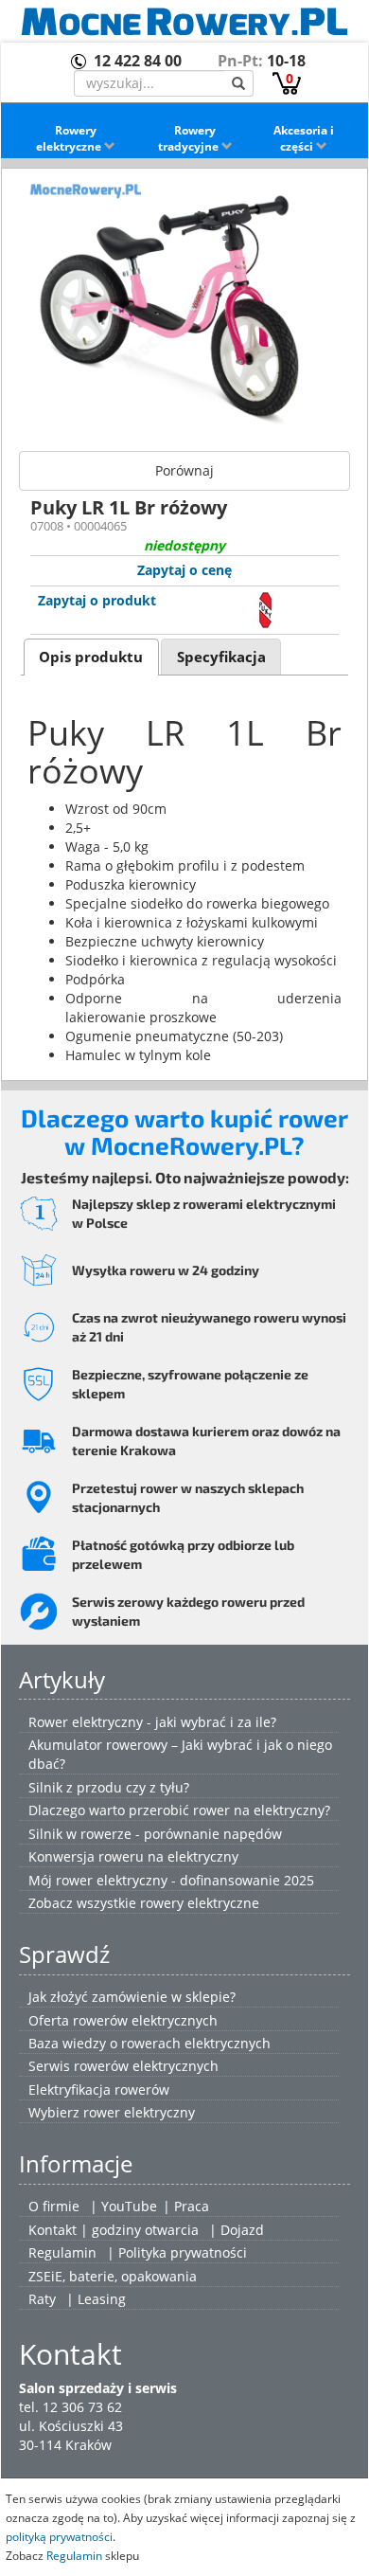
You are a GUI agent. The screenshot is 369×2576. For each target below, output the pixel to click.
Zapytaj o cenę (184, 570)
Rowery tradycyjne (190, 138)
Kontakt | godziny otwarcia (114, 2230)
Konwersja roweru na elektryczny (133, 1856)
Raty (42, 2299)
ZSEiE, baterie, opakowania (113, 2276)
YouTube (129, 2206)
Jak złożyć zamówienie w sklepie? (132, 1997)
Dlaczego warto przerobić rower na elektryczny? (179, 1810)
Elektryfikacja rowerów (99, 2090)
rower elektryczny (139, 2112)
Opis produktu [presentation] (91, 657)
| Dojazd (237, 2230)
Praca (192, 2206)
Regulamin (62, 2252)
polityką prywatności (59, 2536)
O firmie (54, 2206)
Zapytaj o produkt (97, 600)
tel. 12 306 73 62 (70, 2407)
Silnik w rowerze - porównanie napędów (155, 1834)
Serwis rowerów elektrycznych (123, 2066)
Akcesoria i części (304, 138)
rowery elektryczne (200, 1903)
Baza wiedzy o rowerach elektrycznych (149, 2043)
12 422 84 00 (138, 61)
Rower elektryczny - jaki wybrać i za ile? (152, 1722)
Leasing (102, 2299)
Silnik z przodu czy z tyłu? (109, 1787)
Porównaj (184, 470)
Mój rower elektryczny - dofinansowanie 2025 (171, 1880)
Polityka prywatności (183, 2252)
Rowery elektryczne (70, 138)
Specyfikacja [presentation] (221, 657)
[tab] (91, 657)
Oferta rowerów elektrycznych (123, 2020)
